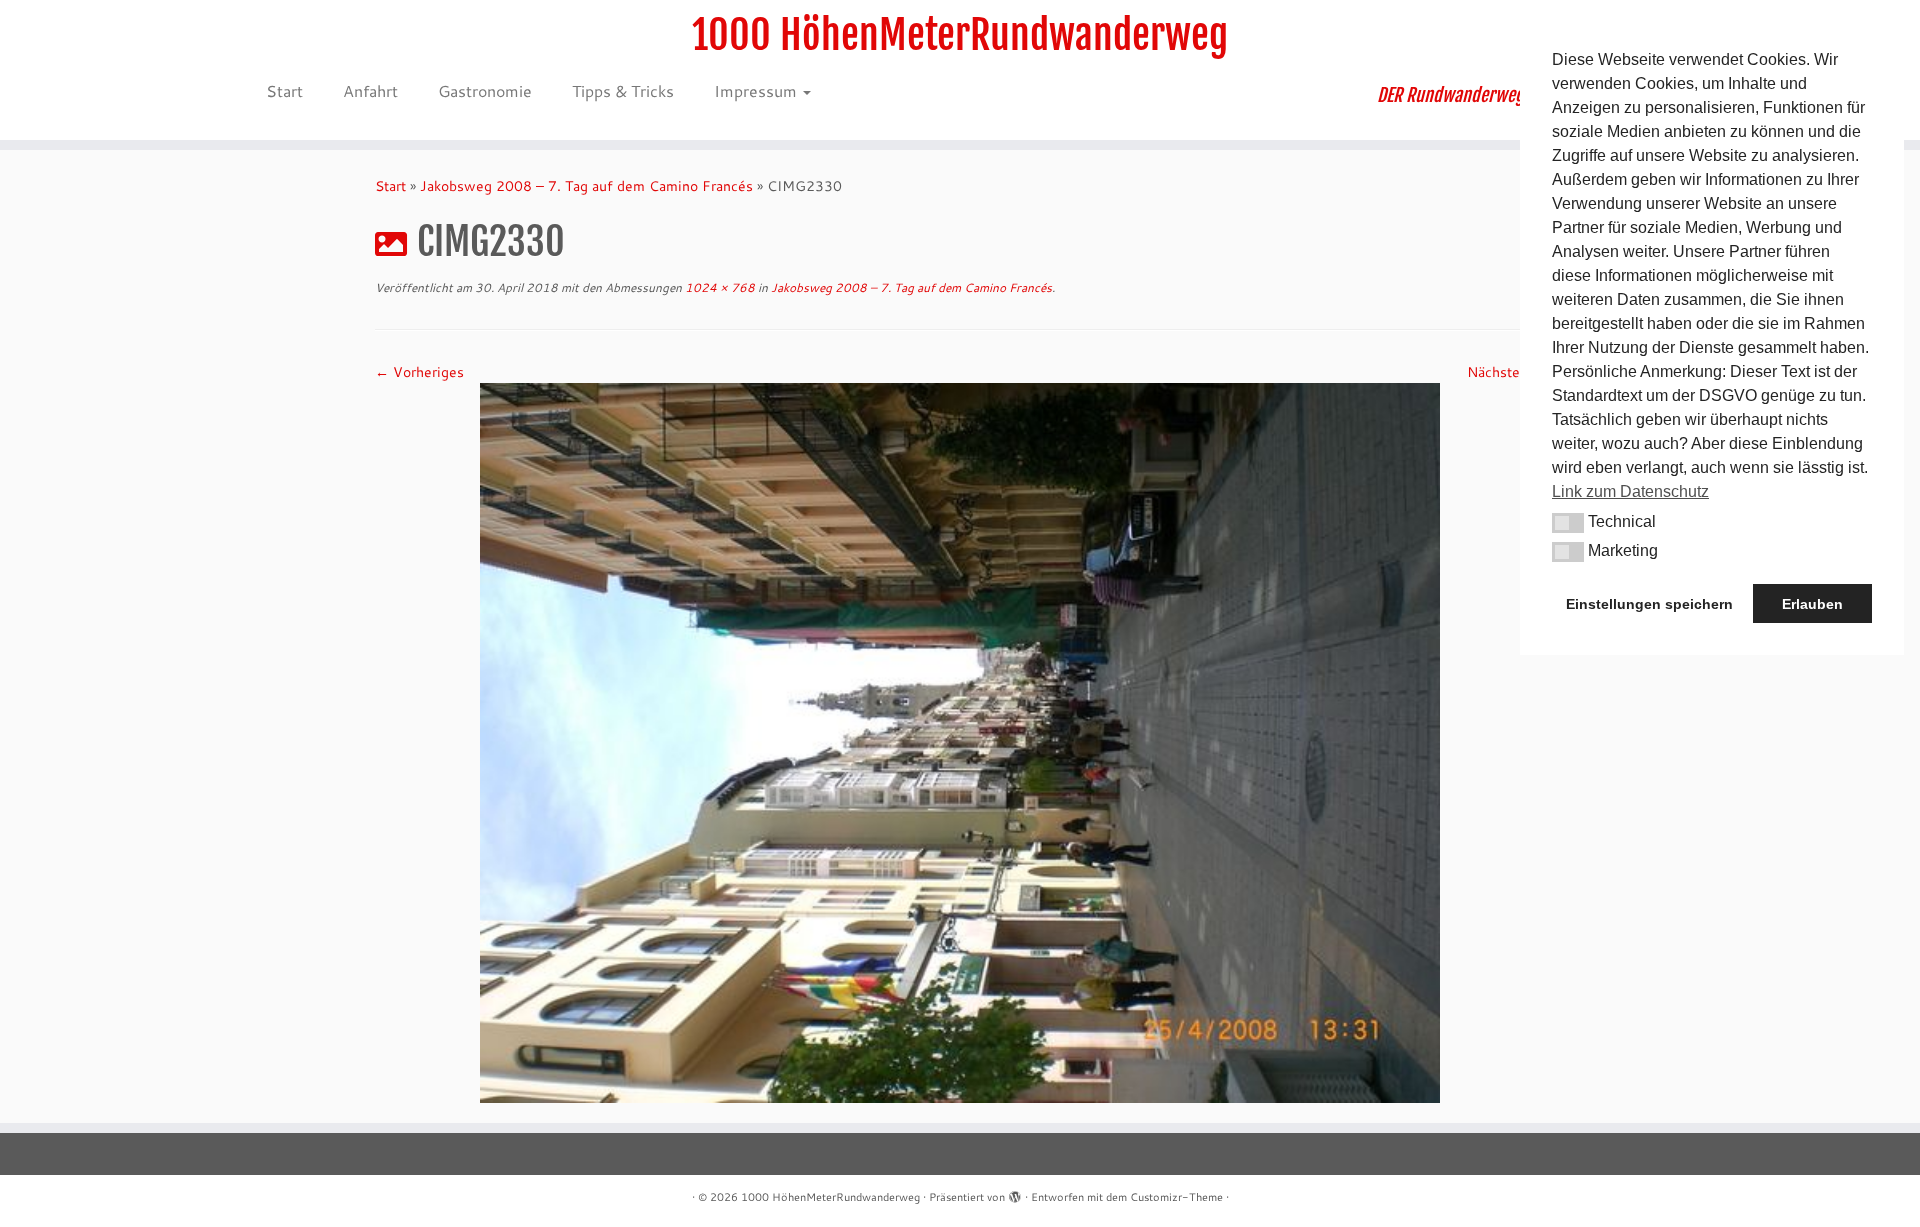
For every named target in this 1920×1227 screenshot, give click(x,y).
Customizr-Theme (1176, 1197)
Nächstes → (1506, 372)
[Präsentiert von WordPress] (1015, 1193)
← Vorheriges (419, 372)
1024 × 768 (718, 287)
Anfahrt (370, 90)
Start (284, 90)
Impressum (757, 90)
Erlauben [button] (1812, 604)
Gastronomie (485, 90)
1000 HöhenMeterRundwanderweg (960, 35)
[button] (1568, 523)
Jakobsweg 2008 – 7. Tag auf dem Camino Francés (586, 186)
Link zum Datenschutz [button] (1630, 491)
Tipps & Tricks (623, 90)
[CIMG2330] (960, 741)
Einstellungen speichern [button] (1649, 604)
